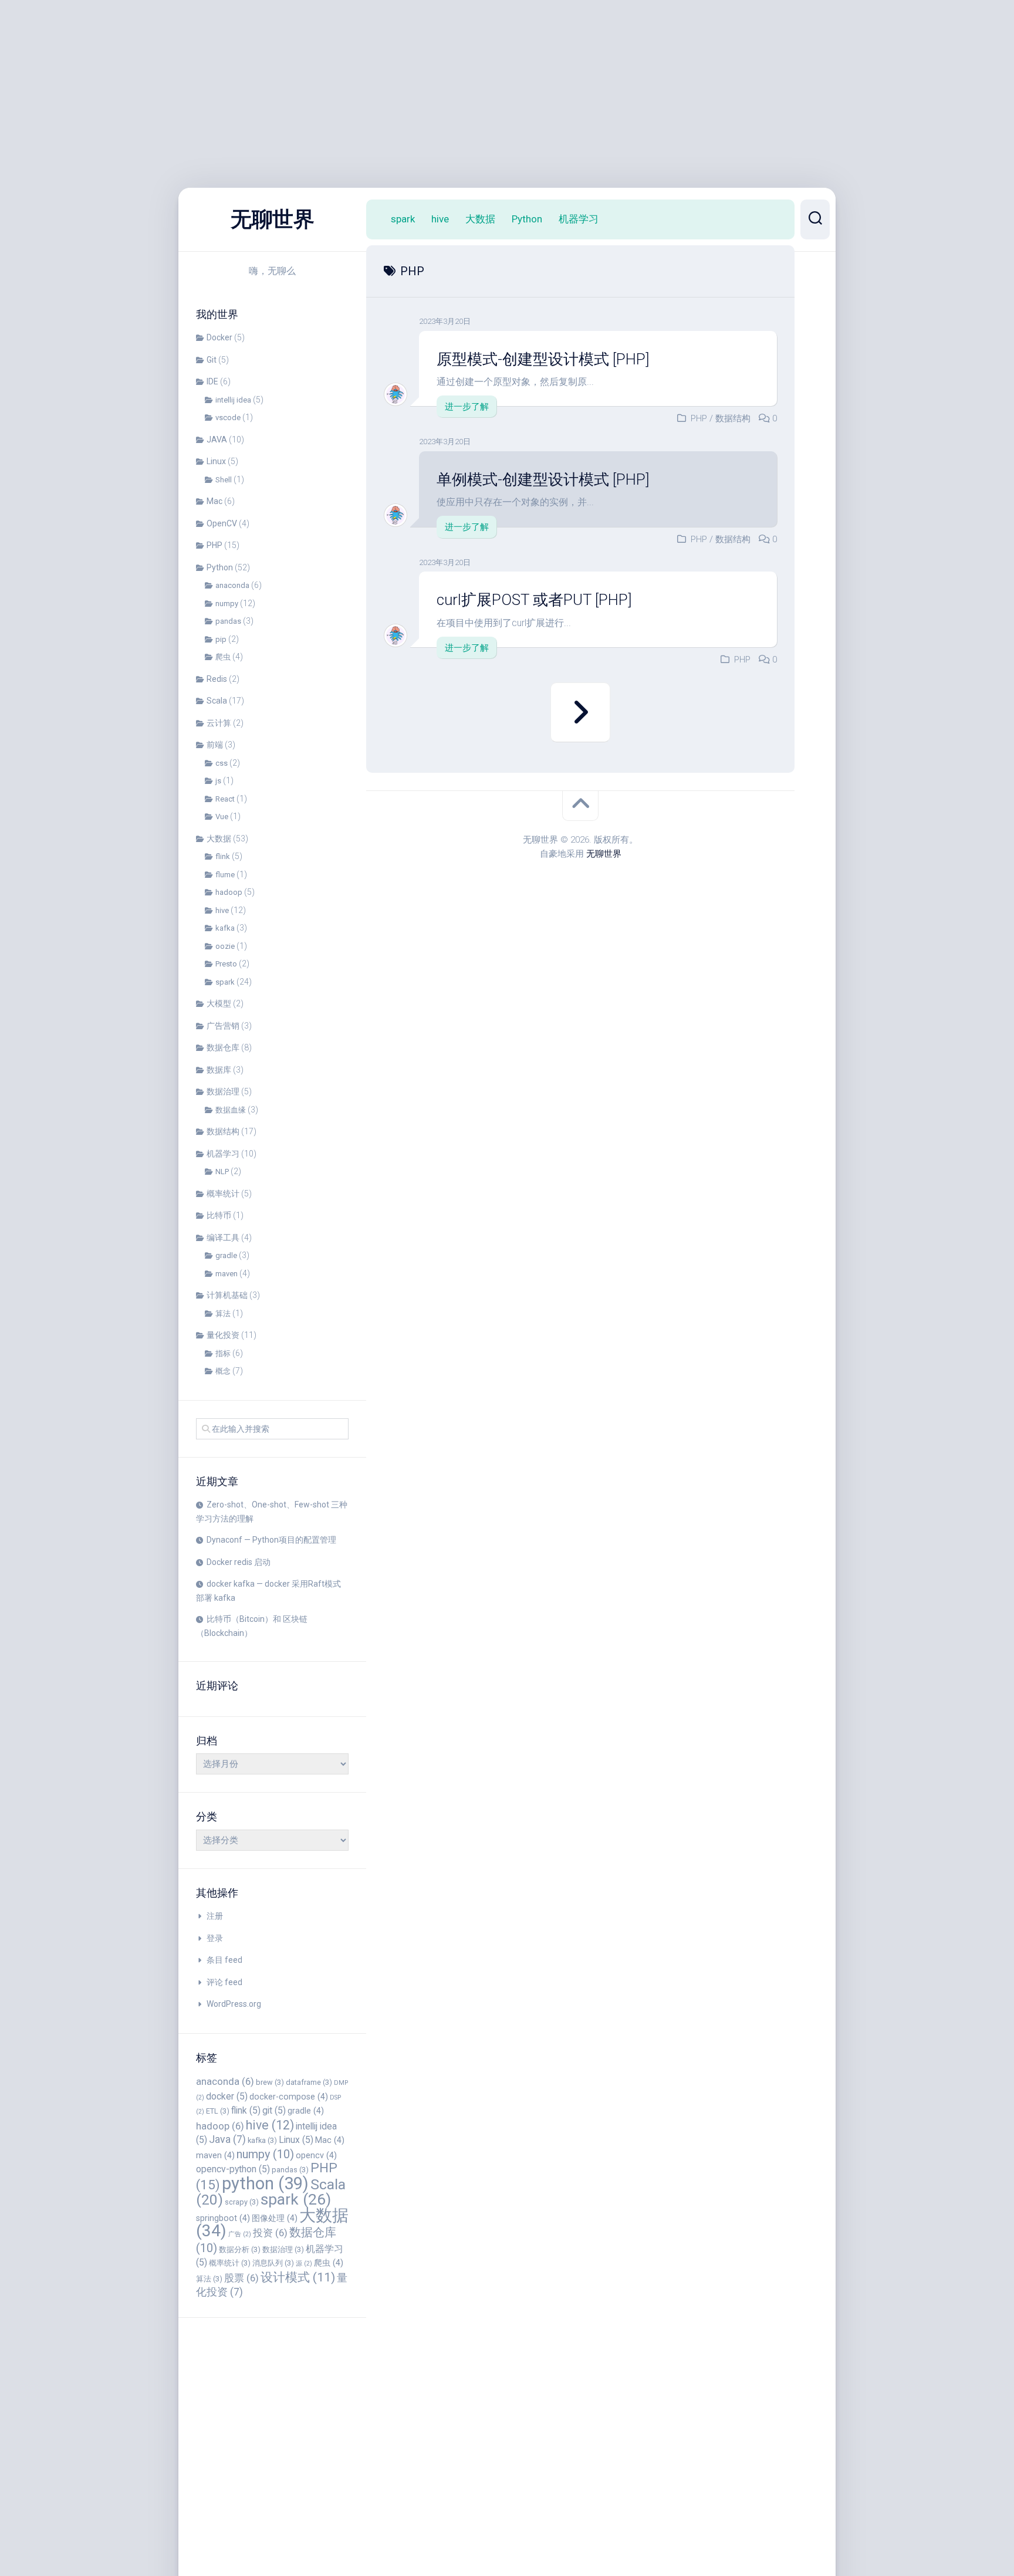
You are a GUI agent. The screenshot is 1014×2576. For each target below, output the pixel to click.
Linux (216, 461)
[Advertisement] (352, 82)
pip (221, 639)
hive (222, 910)
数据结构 (223, 1131)
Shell (224, 480)
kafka (225, 928)
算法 (223, 1314)
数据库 (219, 1070)
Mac (214, 501)
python (265, 2183)
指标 (223, 1353)
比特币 (219, 1215)
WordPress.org (234, 2004)
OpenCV (222, 523)
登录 (215, 1938)
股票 (241, 2278)
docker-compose (289, 2097)
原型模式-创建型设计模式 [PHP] (543, 359)
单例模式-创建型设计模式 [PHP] (543, 479)
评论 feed (224, 1982)
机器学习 (223, 1154)
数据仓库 (223, 1047)
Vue (222, 817)
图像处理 (275, 2218)
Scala (217, 701)
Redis (217, 679)
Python (220, 567)
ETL (218, 2111)
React (225, 799)
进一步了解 (467, 407)
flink (223, 856)
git (274, 2110)
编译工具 (223, 1238)
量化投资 (223, 1335)
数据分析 (240, 2249)
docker (227, 2096)
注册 (215, 1916)
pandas (228, 621)
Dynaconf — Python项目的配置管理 (271, 1540)
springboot (223, 2218)
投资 (270, 2233)
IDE (212, 381)
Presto (226, 964)
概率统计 (223, 1194)
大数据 (219, 839)
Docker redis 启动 (239, 1562)
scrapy (242, 2202)
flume (225, 875)
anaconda (232, 585)
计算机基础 (227, 1295)
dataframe (309, 2082)
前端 (215, 745)
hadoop (229, 892)
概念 (223, 1371)
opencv (316, 2155)
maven (227, 1274)
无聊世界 (272, 219)
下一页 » (580, 712)
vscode (228, 417)
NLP (222, 1172)
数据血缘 (231, 1110)
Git (212, 360)
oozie (225, 946)
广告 (240, 2234)
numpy (227, 604)
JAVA (217, 440)
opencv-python (233, 2169)
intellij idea (233, 400)
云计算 (219, 723)
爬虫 (223, 657)
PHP (214, 545)
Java (227, 2139)
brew (270, 2082)
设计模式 (298, 2277)
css (222, 763)
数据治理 (223, 1091)
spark (225, 982)
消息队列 (273, 2263)
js (218, 781)
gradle (226, 1255)
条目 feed (224, 1960)
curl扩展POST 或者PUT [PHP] (534, 600)
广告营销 (223, 1026)
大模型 (219, 1003)
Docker (219, 337)
